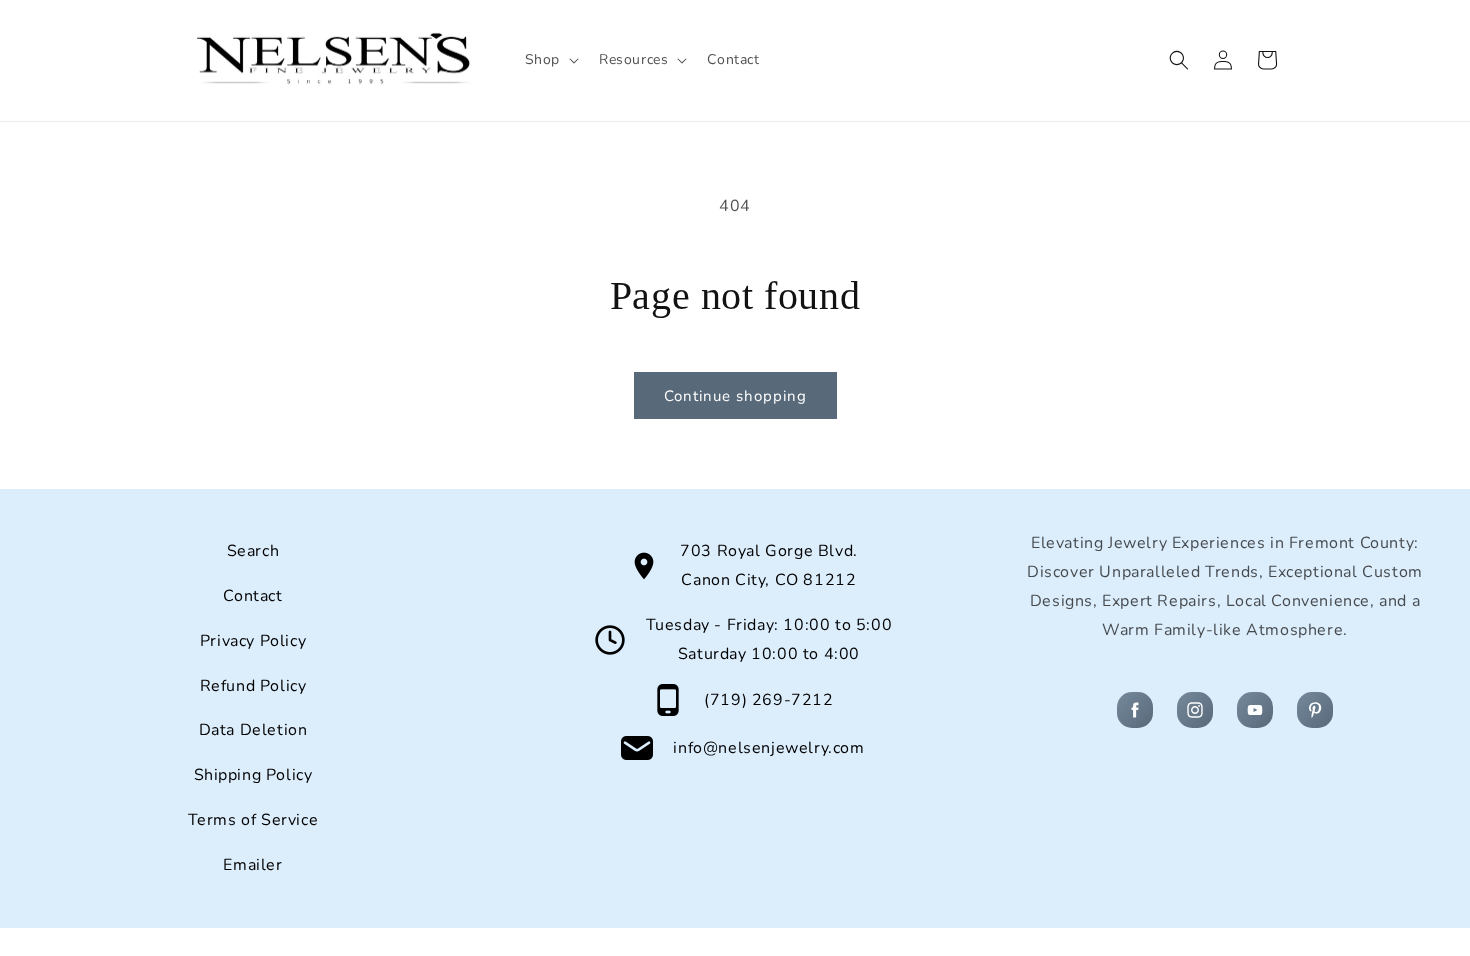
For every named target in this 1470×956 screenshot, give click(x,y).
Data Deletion (253, 730)
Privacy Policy (253, 641)
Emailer (252, 865)
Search (253, 551)
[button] (550, 60)
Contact (252, 596)
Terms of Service (253, 820)
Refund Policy (253, 686)
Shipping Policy (253, 775)
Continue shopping (735, 396)
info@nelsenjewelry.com (768, 748)
